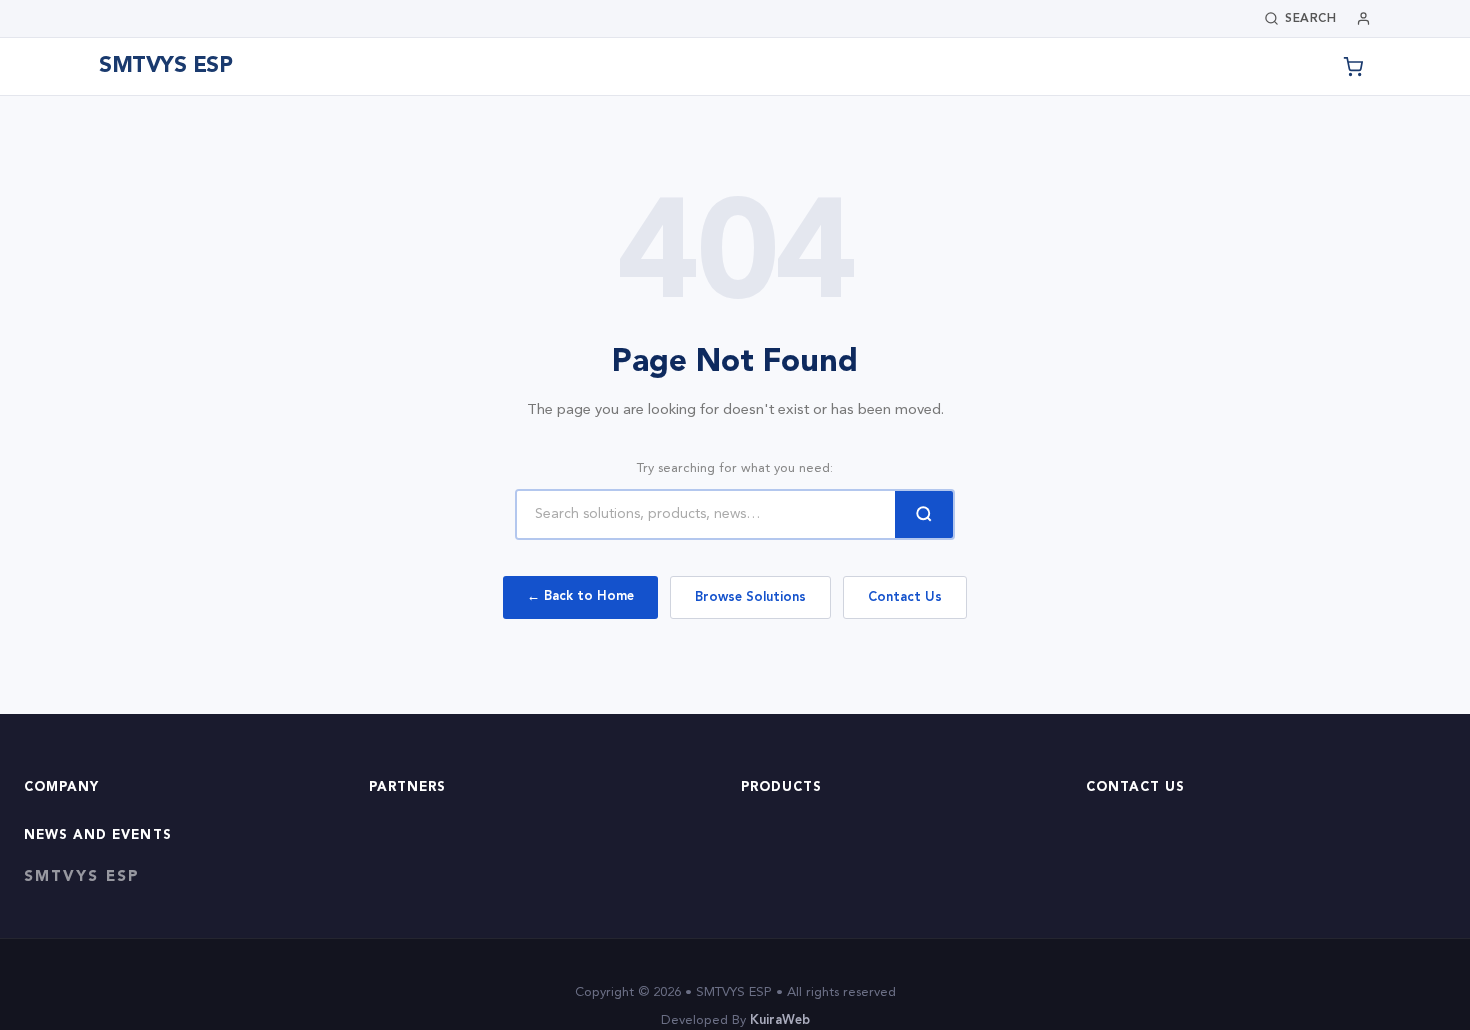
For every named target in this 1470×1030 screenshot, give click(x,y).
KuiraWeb (780, 1020)
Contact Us (905, 597)
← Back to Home (580, 596)
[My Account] (1363, 18)
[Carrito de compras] (1353, 67)
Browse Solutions (750, 597)
